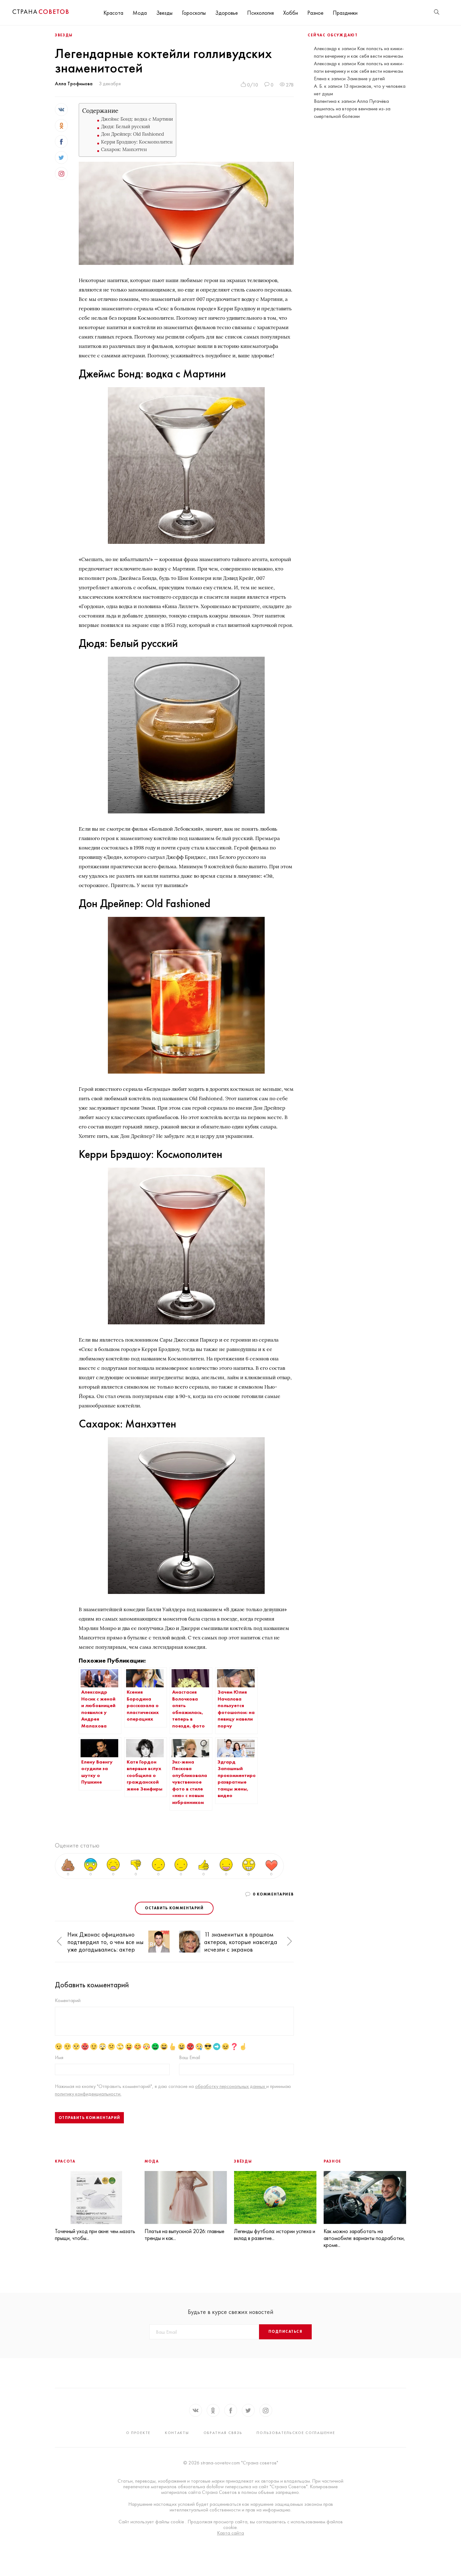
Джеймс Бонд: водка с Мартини (137, 119)
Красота (113, 13)
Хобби (291, 13)
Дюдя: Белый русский (125, 126)
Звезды (164, 13)
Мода (140, 13)
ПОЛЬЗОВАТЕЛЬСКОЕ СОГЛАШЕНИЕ (296, 2433)
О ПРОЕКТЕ (138, 2433)
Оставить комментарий (174, 1908)
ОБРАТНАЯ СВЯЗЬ (223, 2433)
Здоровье (226, 13)
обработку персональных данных (231, 2086)
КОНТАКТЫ (177, 2433)
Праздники (345, 13)
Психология (260, 13)
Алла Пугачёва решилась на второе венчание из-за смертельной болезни (352, 109)
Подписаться (285, 2332)
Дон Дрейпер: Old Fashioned (132, 134)
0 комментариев (273, 1894)
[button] (59, 1942)
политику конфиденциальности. (88, 2094)
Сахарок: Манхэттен (124, 149)
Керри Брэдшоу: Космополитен (137, 142)
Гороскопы (194, 13)
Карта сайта (230, 2533)
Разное (315, 13)
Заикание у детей (366, 79)
